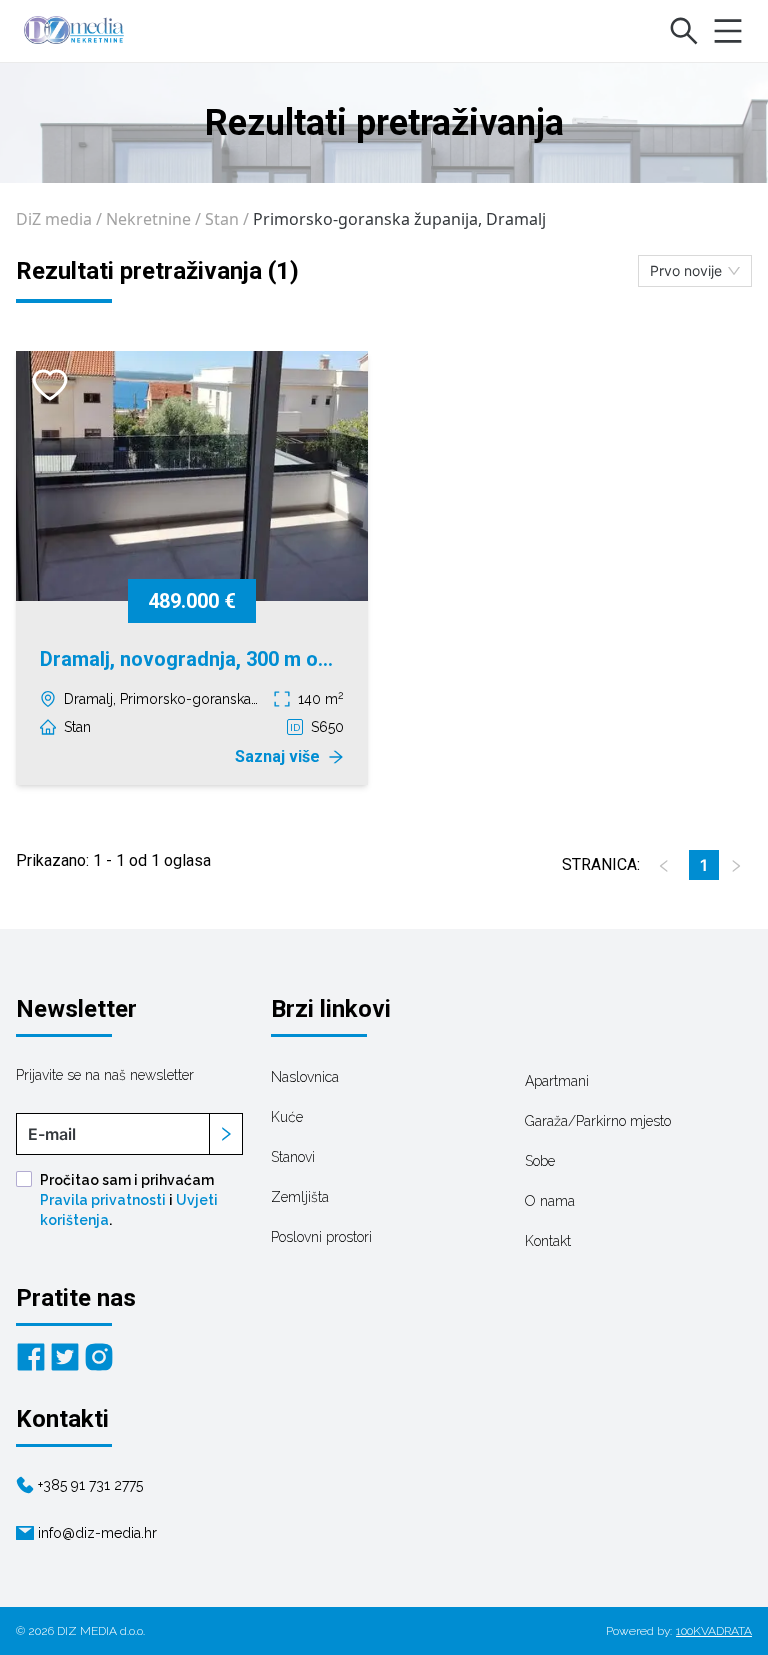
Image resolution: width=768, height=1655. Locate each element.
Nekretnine (148, 219)
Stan (222, 219)
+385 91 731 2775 (90, 1485)
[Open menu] (728, 31)
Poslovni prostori (321, 1237)
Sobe (540, 1161)
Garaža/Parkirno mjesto (598, 1121)
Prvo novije (686, 270)
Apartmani (557, 1081)
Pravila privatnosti (103, 1200)
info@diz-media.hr (97, 1533)
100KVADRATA (714, 1631)
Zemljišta (300, 1197)
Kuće (287, 1117)
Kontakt (548, 1241)
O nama (550, 1201)
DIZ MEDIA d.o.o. (101, 1631)
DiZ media (54, 219)
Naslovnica (305, 1077)
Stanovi (293, 1157)
